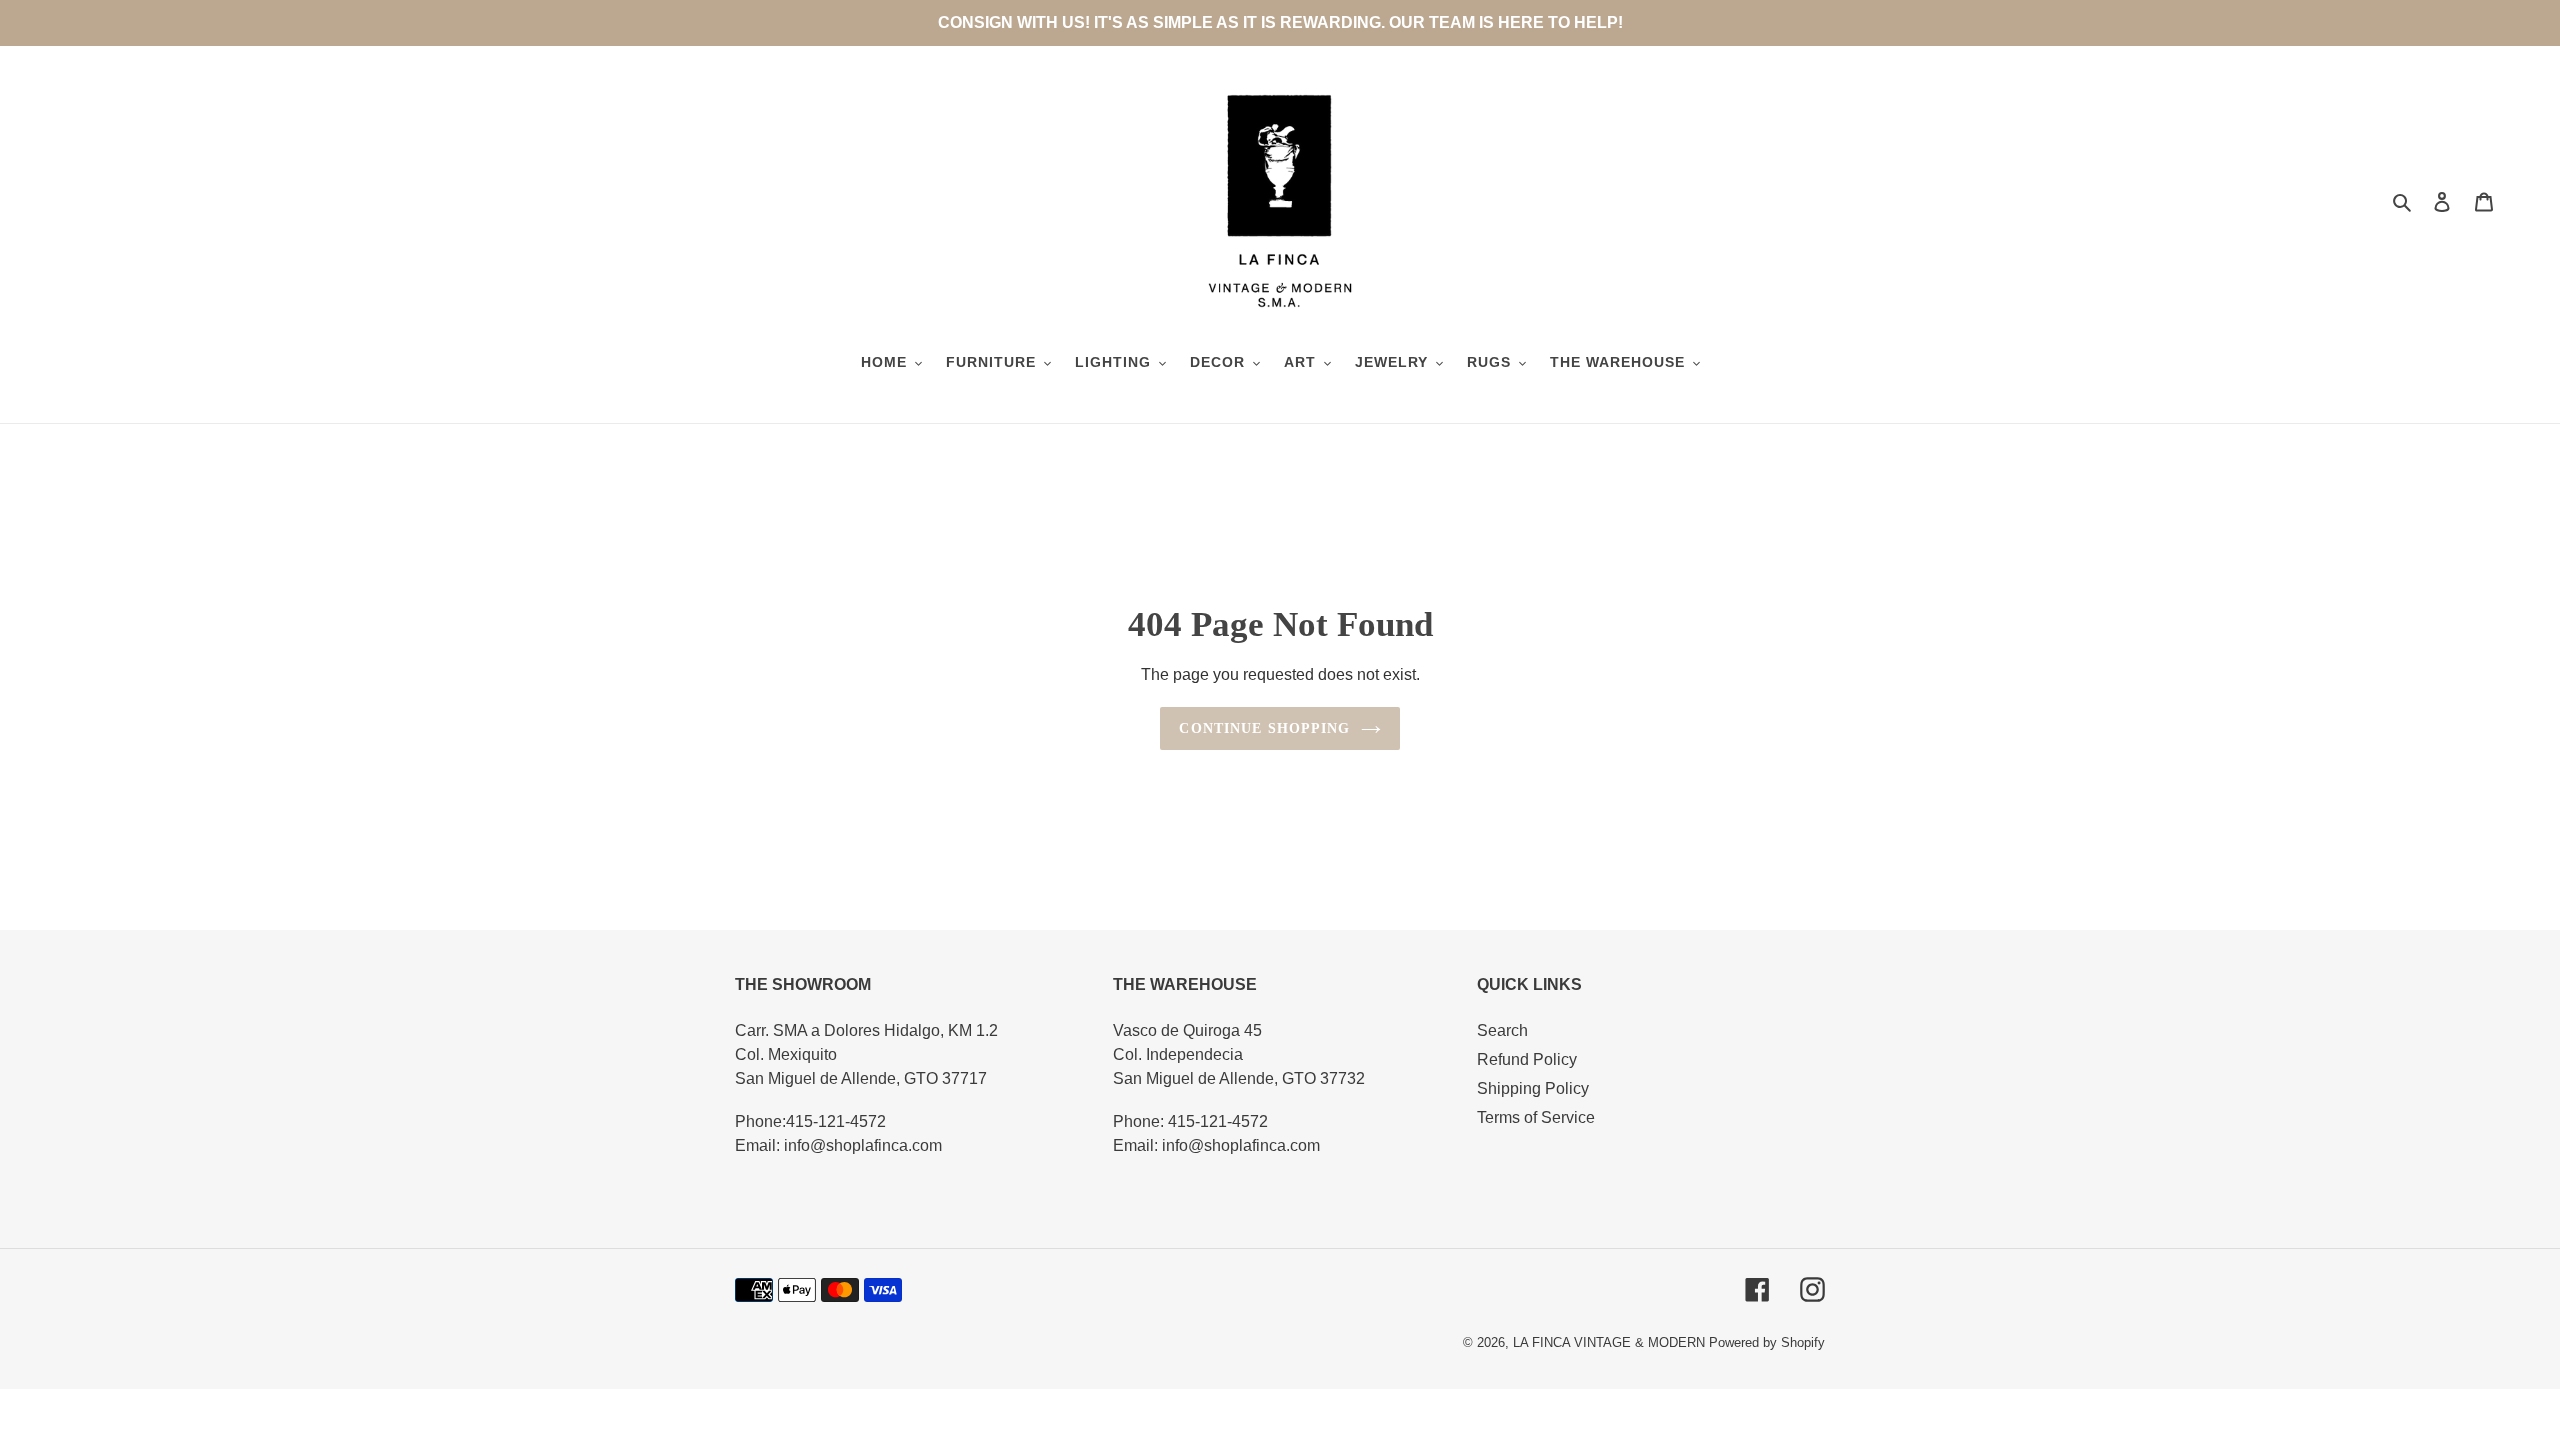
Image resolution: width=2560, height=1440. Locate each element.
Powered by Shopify (1767, 1342)
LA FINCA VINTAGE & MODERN (1609, 1342)
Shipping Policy (1533, 1088)
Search (1502, 1030)
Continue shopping (1264, 728)
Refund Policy (1527, 1059)
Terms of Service (1536, 1117)
